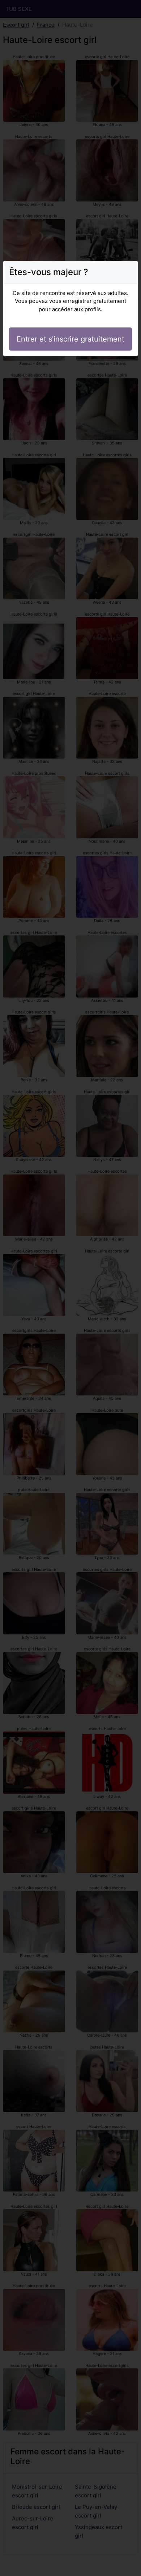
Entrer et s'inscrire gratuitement (70, 339)
